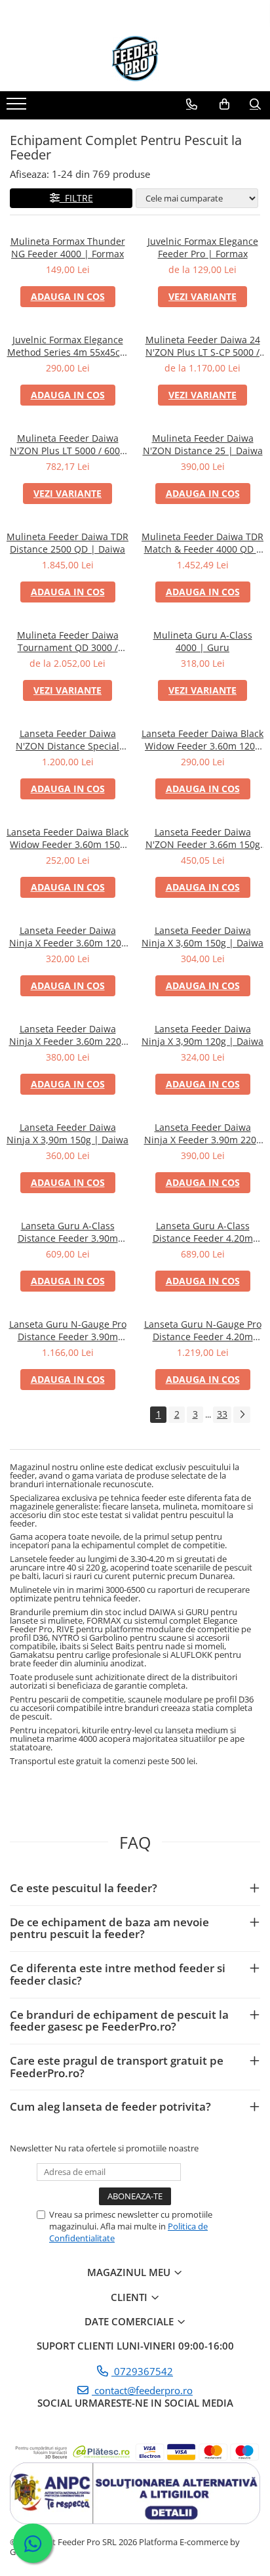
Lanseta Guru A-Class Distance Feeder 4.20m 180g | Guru (203, 1232)
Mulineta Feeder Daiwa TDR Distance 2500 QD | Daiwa (67, 543)
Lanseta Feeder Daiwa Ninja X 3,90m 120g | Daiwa (202, 1035)
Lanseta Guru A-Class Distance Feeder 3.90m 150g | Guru (68, 1232)
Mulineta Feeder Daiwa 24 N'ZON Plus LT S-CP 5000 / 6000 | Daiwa (203, 346)
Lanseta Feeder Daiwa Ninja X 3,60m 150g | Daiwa (202, 937)
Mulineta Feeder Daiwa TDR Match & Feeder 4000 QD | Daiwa (202, 543)
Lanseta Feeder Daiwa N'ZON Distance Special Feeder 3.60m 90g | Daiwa (67, 740)
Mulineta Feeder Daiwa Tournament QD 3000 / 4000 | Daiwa (68, 641)
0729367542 (142, 2371)
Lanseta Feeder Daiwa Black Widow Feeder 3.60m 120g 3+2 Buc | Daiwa (202, 740)
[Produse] (18, 108)
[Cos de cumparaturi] (224, 104)
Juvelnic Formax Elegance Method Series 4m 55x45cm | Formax (68, 346)
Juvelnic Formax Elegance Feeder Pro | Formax (203, 247)
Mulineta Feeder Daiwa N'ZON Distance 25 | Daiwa (203, 444)
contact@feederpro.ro (142, 2390)
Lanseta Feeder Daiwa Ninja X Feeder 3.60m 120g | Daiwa (68, 937)
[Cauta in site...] (255, 104)
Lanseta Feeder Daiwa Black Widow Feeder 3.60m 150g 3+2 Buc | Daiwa (67, 838)
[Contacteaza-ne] (192, 104)
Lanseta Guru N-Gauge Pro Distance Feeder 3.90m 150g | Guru (68, 1330)
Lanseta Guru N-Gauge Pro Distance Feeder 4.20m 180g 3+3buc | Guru (203, 1330)
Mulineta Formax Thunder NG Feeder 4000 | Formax (68, 247)
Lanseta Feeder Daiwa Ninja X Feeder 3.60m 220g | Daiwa (68, 1035)
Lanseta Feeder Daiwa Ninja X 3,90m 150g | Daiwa (67, 1133)
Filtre (76, 198)
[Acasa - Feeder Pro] (135, 58)
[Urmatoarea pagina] (242, 1415)
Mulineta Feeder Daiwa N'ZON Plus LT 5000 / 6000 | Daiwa (67, 444)
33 (222, 1414)
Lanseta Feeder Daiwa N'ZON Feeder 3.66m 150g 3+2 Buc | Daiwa (203, 838)
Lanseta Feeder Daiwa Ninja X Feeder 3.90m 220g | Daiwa (203, 1133)
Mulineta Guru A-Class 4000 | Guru (203, 641)
